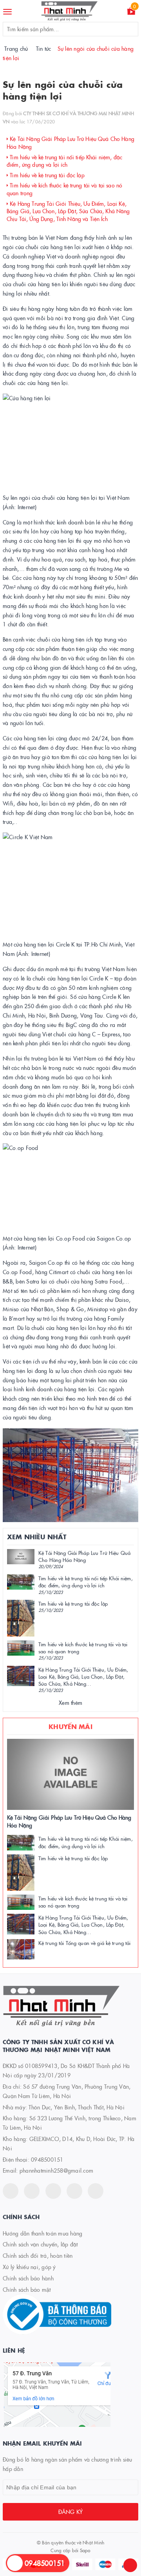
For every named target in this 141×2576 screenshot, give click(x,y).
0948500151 (47, 2159)
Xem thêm (70, 1702)
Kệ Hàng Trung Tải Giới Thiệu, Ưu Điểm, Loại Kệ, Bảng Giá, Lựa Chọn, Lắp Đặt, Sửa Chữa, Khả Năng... (83, 1676)
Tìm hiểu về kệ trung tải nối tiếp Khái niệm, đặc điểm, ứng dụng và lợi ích (64, 161)
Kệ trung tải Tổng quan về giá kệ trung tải (84, 1943)
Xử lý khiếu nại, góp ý (29, 2267)
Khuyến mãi (70, 1726)
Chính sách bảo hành (28, 2278)
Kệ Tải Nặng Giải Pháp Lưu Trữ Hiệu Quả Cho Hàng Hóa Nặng (84, 1556)
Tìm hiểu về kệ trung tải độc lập (46, 175)
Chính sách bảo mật (27, 2289)
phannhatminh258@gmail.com (56, 2170)
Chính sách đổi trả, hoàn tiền (38, 2255)
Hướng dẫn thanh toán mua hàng (42, 2233)
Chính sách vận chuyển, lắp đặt (40, 2244)
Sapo (85, 2550)
